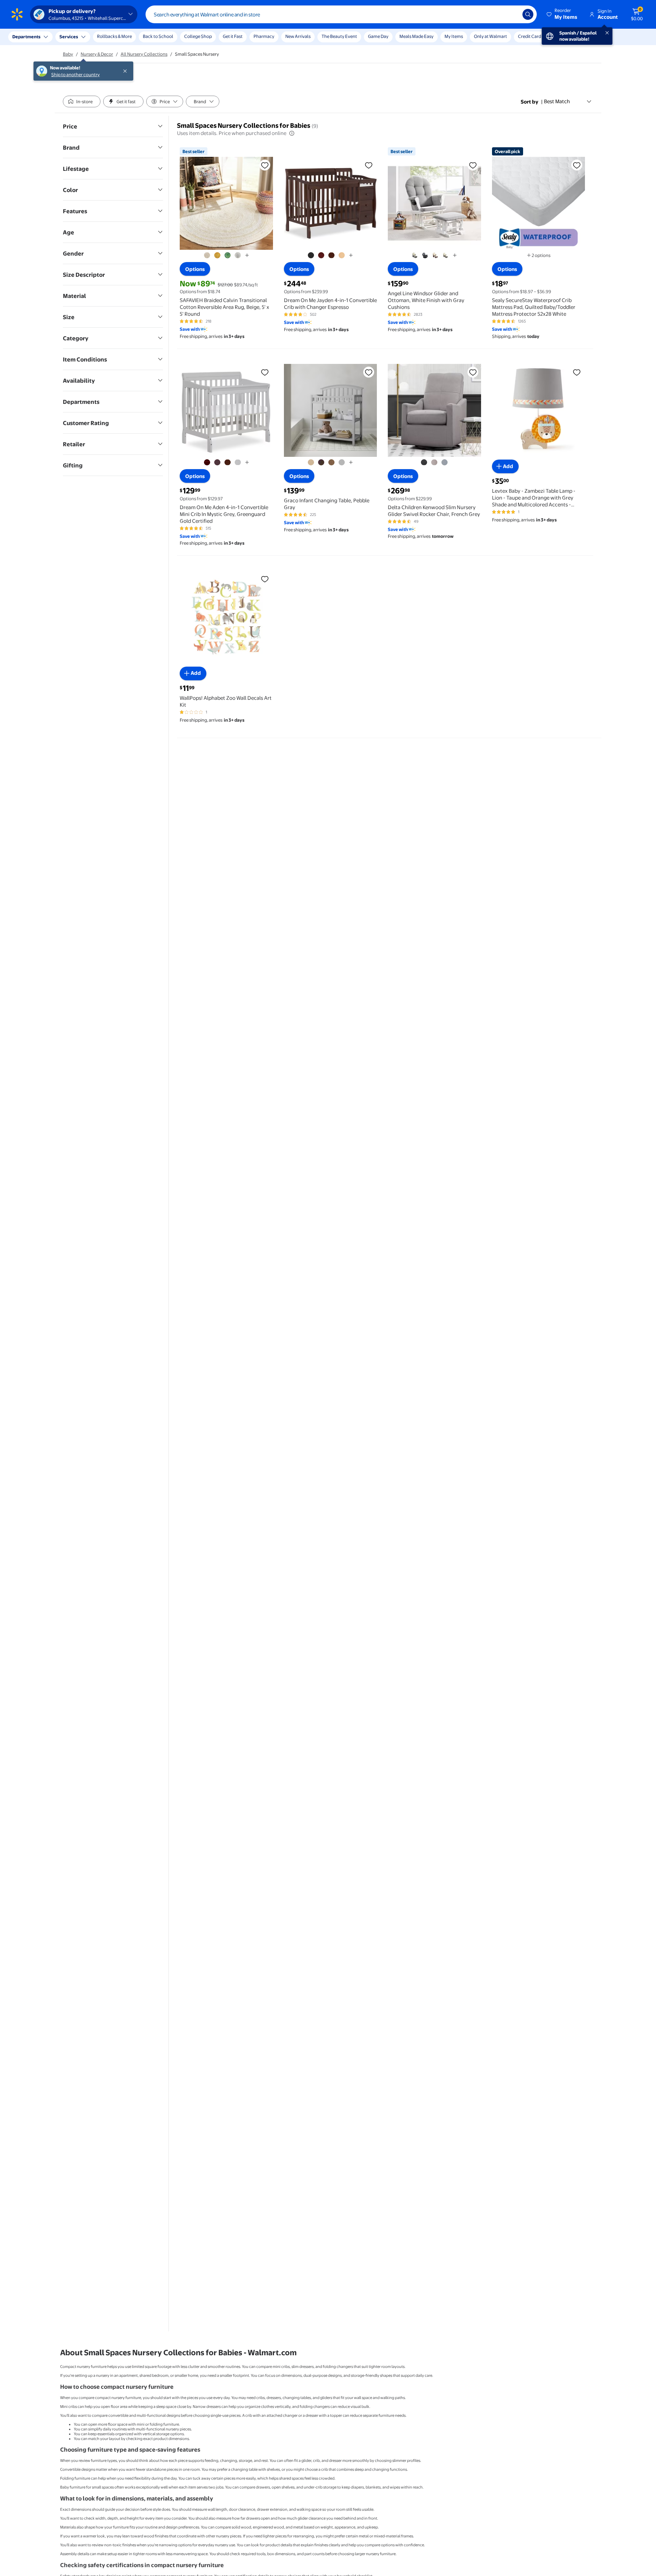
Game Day (378, 36)
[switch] (82, 101)
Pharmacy (264, 36)
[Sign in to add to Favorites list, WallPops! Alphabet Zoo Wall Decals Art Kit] (265, 579)
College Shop (198, 36)
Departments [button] (26, 37)
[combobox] (341, 14)
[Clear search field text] (512, 14)
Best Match (557, 101)
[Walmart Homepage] (17, 14)
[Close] (126, 37)
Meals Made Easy (416, 36)
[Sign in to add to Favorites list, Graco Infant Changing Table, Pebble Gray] (369, 372)
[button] (562, 14)
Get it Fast (233, 36)
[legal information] (292, 133)
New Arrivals (298, 36)
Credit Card (530, 36)
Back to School (158, 36)
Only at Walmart (490, 36)
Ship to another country (76, 40)
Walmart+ (562, 36)
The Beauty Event (339, 36)
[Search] (528, 14)
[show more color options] (247, 255)
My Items (454, 36)
